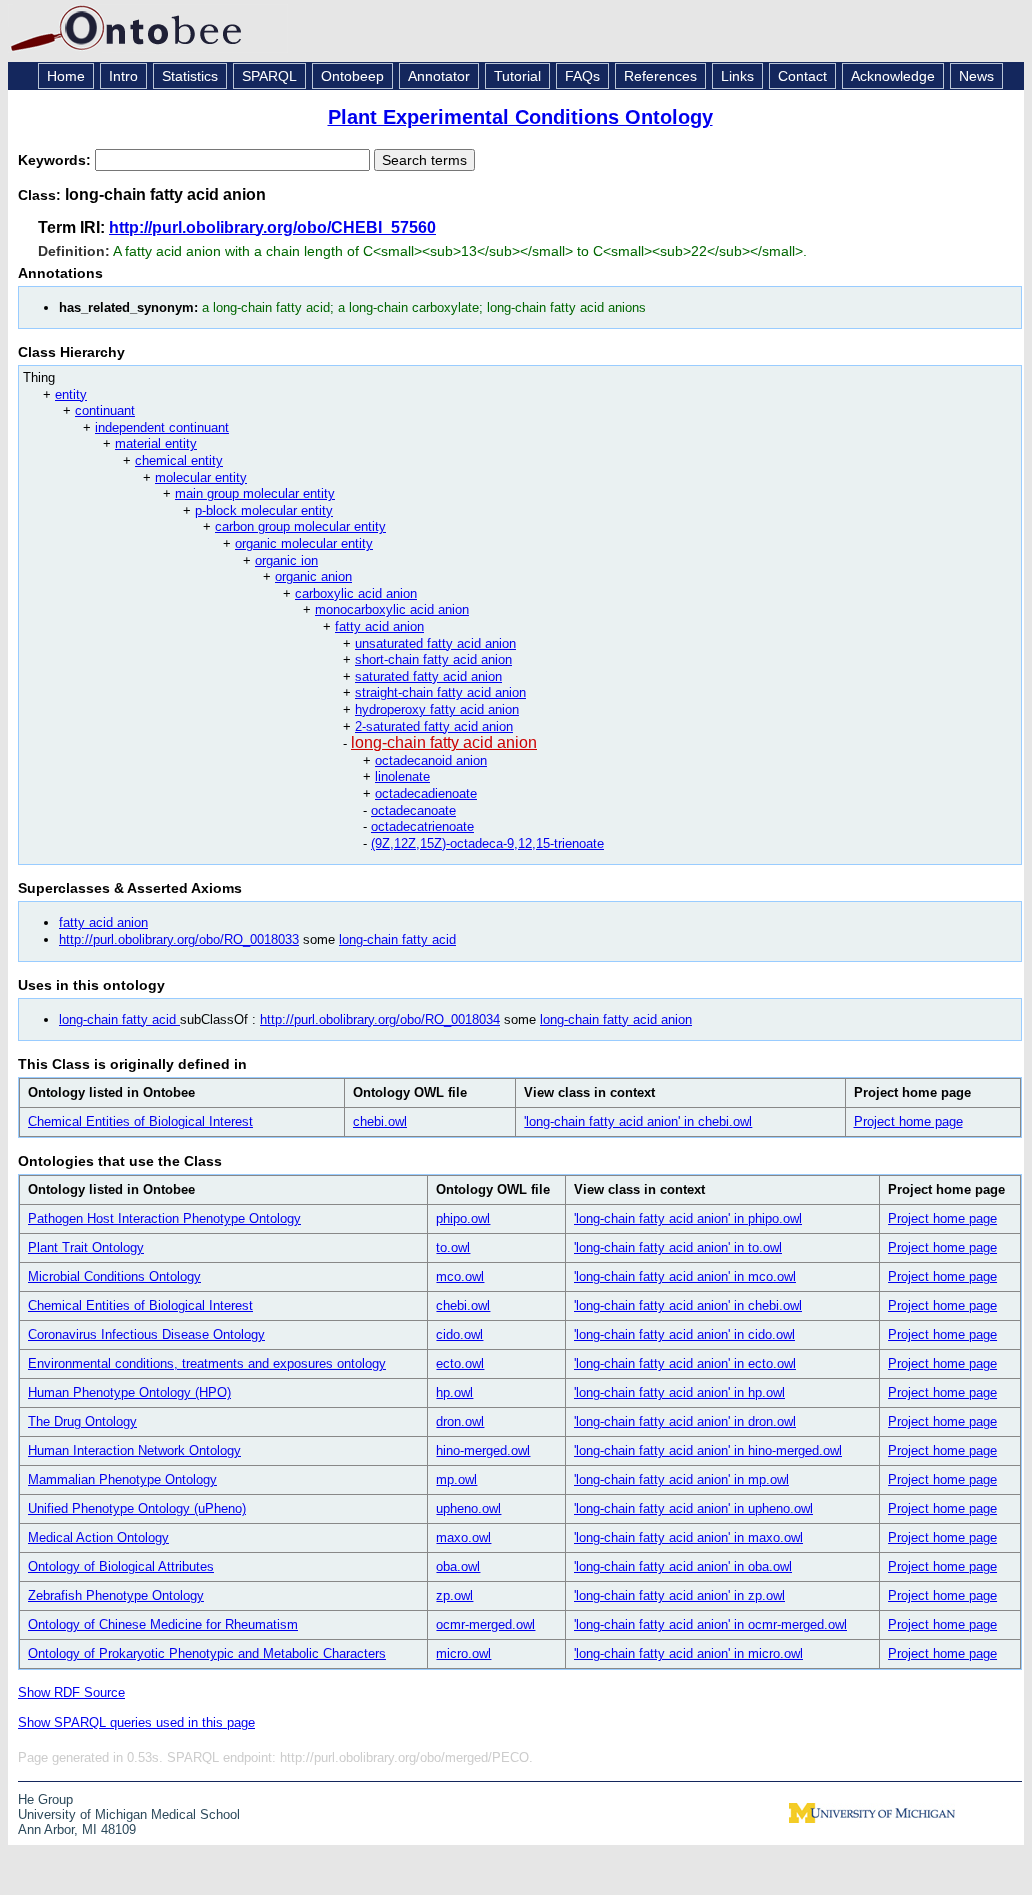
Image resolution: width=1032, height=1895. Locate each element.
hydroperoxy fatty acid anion (437, 709)
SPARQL (269, 76)
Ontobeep (352, 76)
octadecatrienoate (422, 826)
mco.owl (460, 1276)
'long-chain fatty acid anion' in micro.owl (688, 1653)
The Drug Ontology (82, 1421)
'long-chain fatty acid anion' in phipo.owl (688, 1218)
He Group (45, 1799)
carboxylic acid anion (356, 593)
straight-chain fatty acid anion (440, 692)
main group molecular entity (255, 493)
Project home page (908, 1121)
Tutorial (517, 76)
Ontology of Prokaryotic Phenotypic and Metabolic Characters (207, 1653)
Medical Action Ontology (98, 1537)
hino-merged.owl (483, 1450)
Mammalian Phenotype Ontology (122, 1479)
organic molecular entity (304, 543)
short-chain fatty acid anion (433, 659)
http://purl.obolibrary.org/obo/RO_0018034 (380, 1019)
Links (737, 76)
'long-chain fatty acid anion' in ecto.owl (685, 1363)
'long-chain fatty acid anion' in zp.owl (679, 1595)
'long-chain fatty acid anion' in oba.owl (683, 1566)
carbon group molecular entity (300, 526)
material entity (156, 443)
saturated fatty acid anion (428, 676)
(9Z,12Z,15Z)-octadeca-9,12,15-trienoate (487, 843)
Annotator (439, 76)
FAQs (582, 76)
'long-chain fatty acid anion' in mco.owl (685, 1276)
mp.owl (456, 1479)
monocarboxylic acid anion (392, 609)
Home (66, 76)
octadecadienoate (426, 793)
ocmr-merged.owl (485, 1624)
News (976, 76)
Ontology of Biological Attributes (121, 1566)
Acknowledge (893, 76)
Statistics (190, 76)
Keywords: (56, 160)
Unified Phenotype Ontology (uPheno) (137, 1508)
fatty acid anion (379, 626)
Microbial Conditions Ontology (114, 1276)
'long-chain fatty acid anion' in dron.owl (685, 1421)
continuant (105, 410)
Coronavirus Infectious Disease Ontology (146, 1334)
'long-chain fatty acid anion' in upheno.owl (693, 1508)
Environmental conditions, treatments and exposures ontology (207, 1363)
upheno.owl (468, 1508)
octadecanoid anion (431, 760)
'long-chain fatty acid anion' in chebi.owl (638, 1121)
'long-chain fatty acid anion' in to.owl (678, 1247)
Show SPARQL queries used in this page (136, 1722)
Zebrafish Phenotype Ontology (116, 1595)
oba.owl (458, 1566)
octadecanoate (413, 810)
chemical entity (179, 460)
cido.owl (459, 1334)
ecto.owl (460, 1363)
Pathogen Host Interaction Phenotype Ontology (164, 1218)
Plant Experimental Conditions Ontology (520, 117)
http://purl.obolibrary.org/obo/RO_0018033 (179, 939)
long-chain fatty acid (397, 939)
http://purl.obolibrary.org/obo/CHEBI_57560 (272, 227)
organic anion (313, 576)
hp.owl (454, 1392)
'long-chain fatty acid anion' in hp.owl (679, 1392)
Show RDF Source (71, 1692)
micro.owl (463, 1653)
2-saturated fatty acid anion (434, 726)
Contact (802, 76)
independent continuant (162, 427)
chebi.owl (380, 1121)
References (660, 76)
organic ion (286, 560)
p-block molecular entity (264, 510)
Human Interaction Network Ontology (134, 1450)
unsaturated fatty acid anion (435, 643)
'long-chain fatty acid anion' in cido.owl (684, 1334)
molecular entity (201, 477)
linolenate (402, 776)
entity (71, 394)
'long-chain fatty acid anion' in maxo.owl (688, 1537)
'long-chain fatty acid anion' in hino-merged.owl (708, 1450)
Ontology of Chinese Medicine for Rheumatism (163, 1624)
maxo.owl (463, 1537)
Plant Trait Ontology (86, 1247)
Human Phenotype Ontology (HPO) (129, 1392)
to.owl (453, 1247)
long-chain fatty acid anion (444, 742)
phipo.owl (463, 1218)
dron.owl (460, 1421)
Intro (123, 76)
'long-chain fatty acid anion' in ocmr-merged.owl (710, 1624)
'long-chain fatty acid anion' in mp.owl (681, 1479)
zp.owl (454, 1595)
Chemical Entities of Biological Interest (140, 1121)
